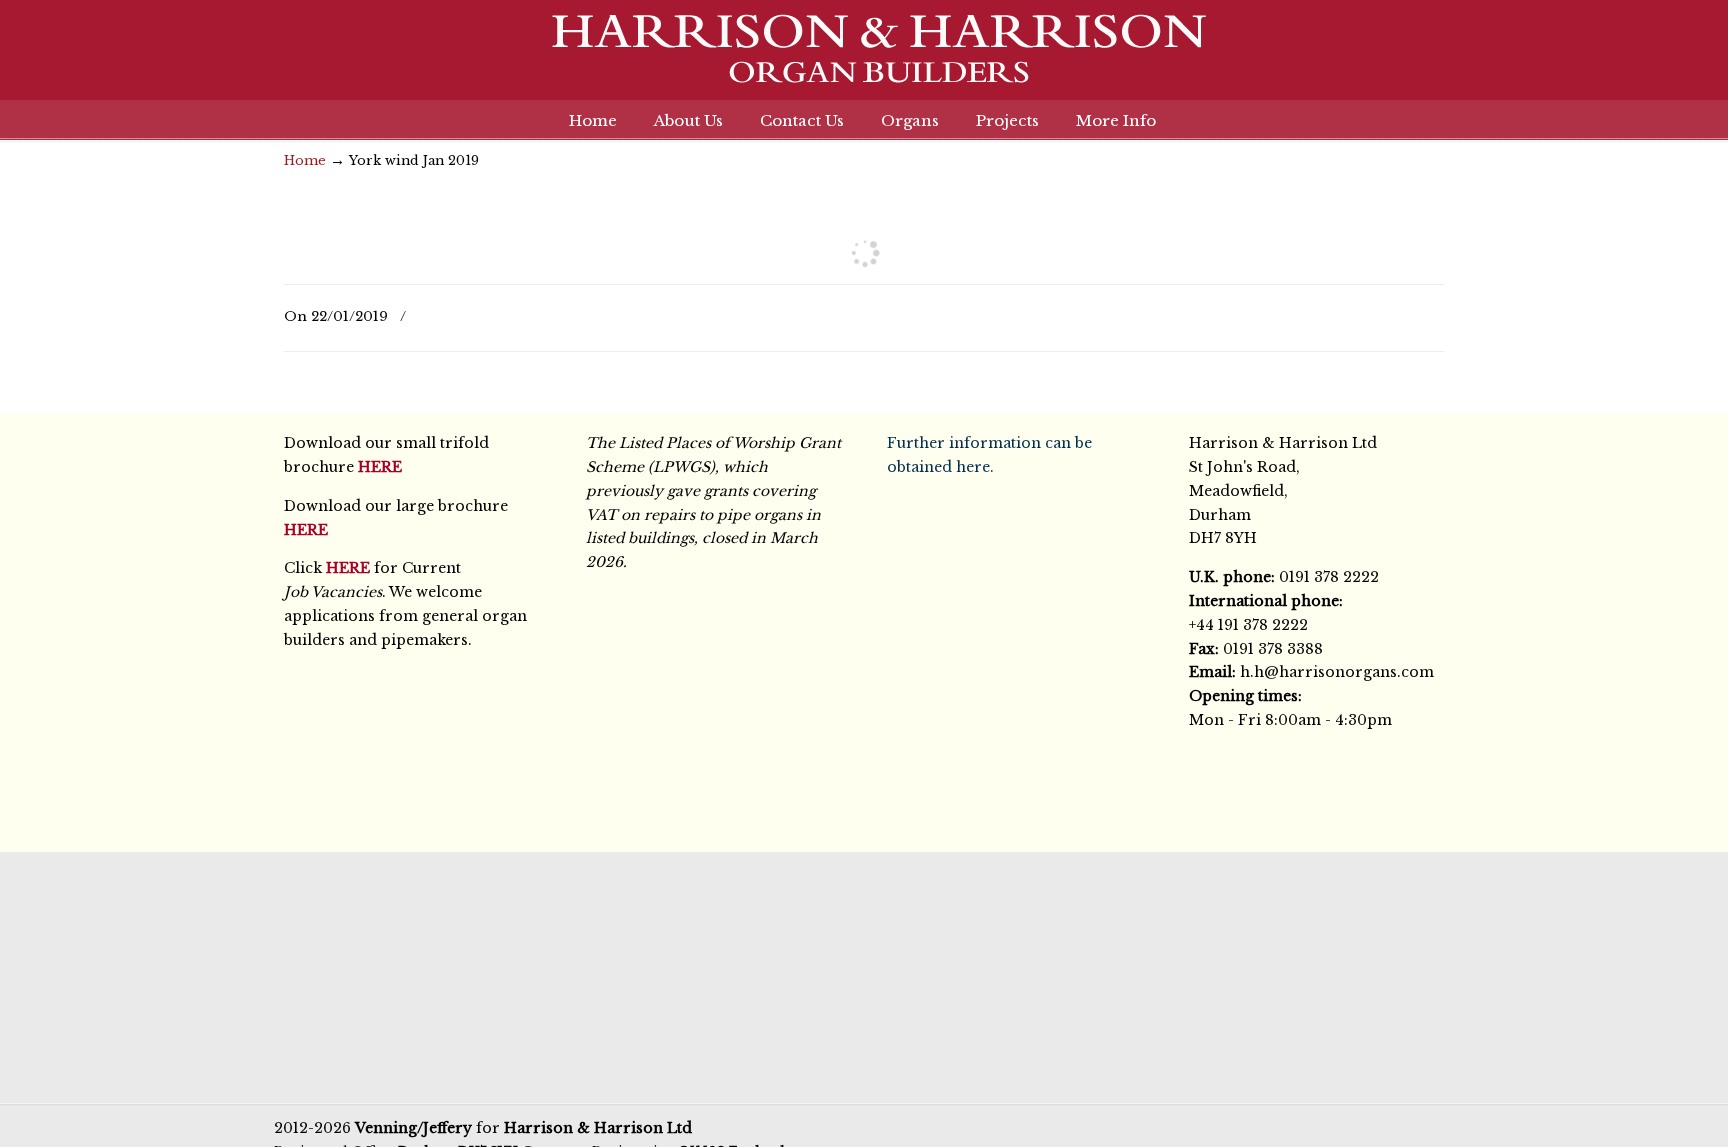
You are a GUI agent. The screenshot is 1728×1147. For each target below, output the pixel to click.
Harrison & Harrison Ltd (864, 59)
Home (305, 160)
